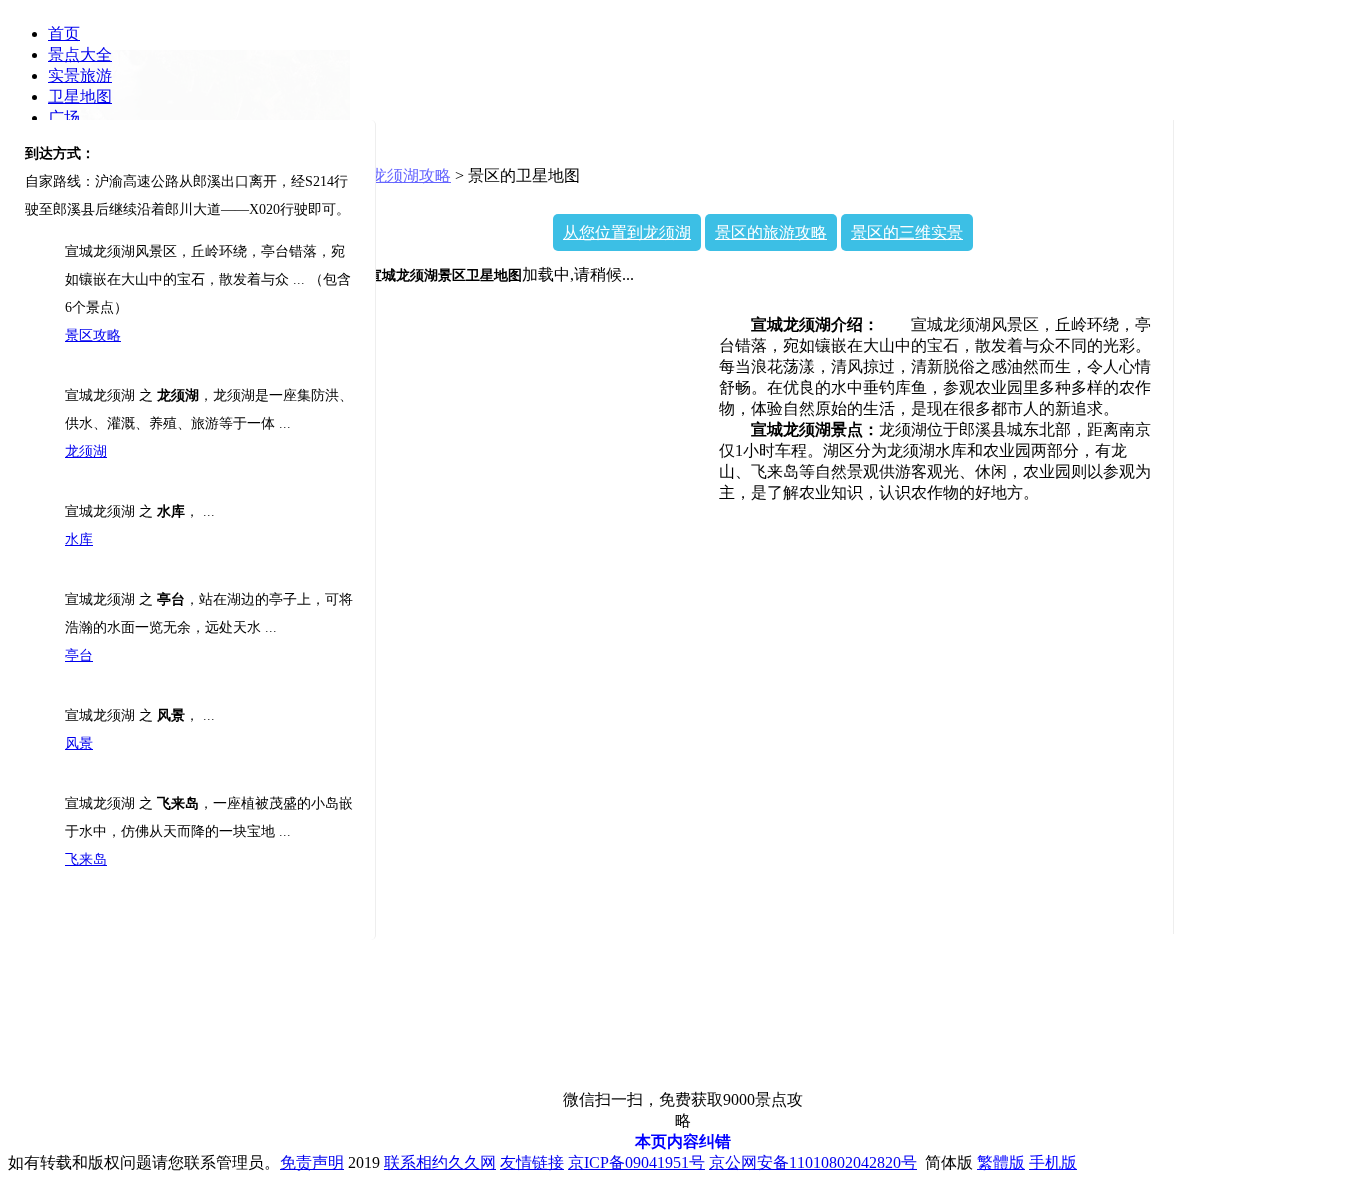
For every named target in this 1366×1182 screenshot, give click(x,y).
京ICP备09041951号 (636, 1162)
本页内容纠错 (683, 1141)
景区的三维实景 (907, 232)
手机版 (1053, 1162)
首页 (64, 33)
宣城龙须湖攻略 (395, 175)
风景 (79, 743)
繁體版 (1001, 1162)
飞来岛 (86, 859)
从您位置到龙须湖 (627, 232)
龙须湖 (86, 451)
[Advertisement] (1269, 434)
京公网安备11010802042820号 (813, 1162)
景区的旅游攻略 (771, 232)
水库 (79, 539)
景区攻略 (93, 335)
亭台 (79, 655)
